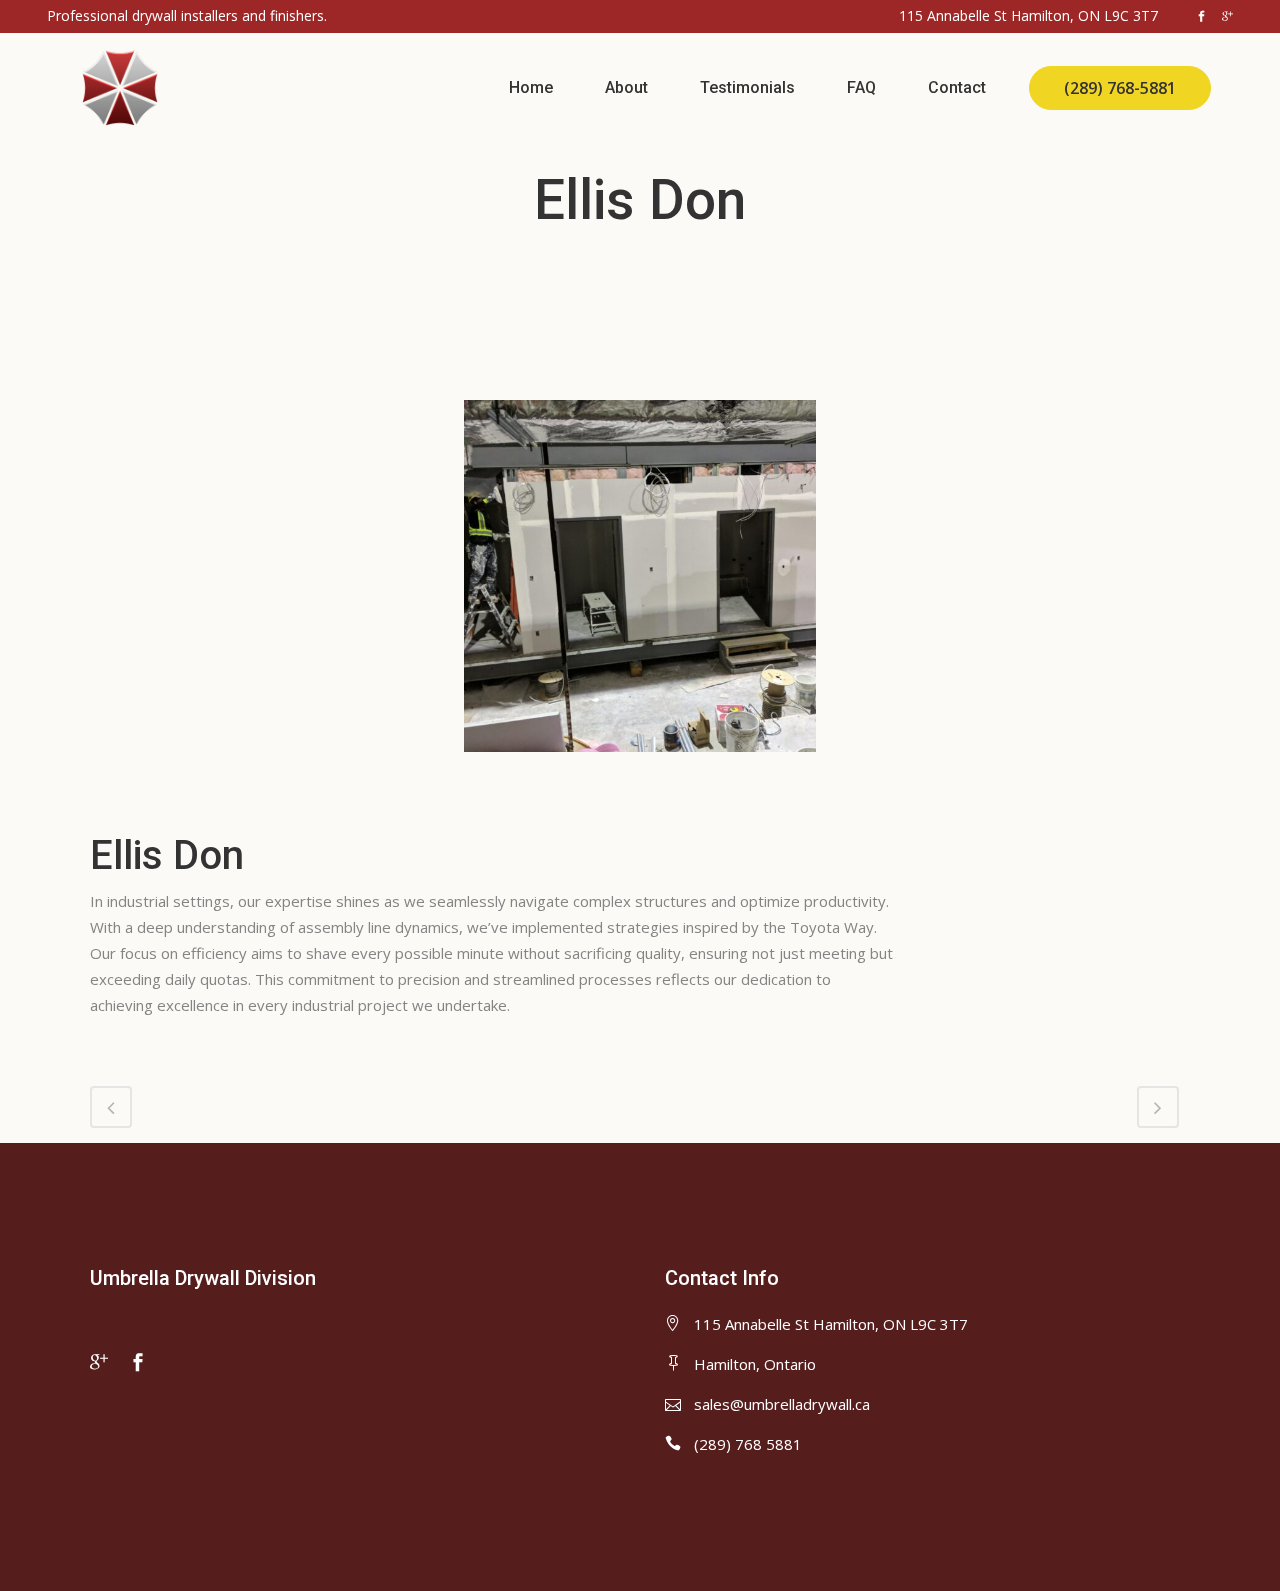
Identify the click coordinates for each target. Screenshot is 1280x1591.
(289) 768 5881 (748, 1444)
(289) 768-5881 (1120, 88)
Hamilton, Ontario (755, 1364)
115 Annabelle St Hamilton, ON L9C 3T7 (831, 1324)
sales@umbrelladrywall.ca (782, 1404)
